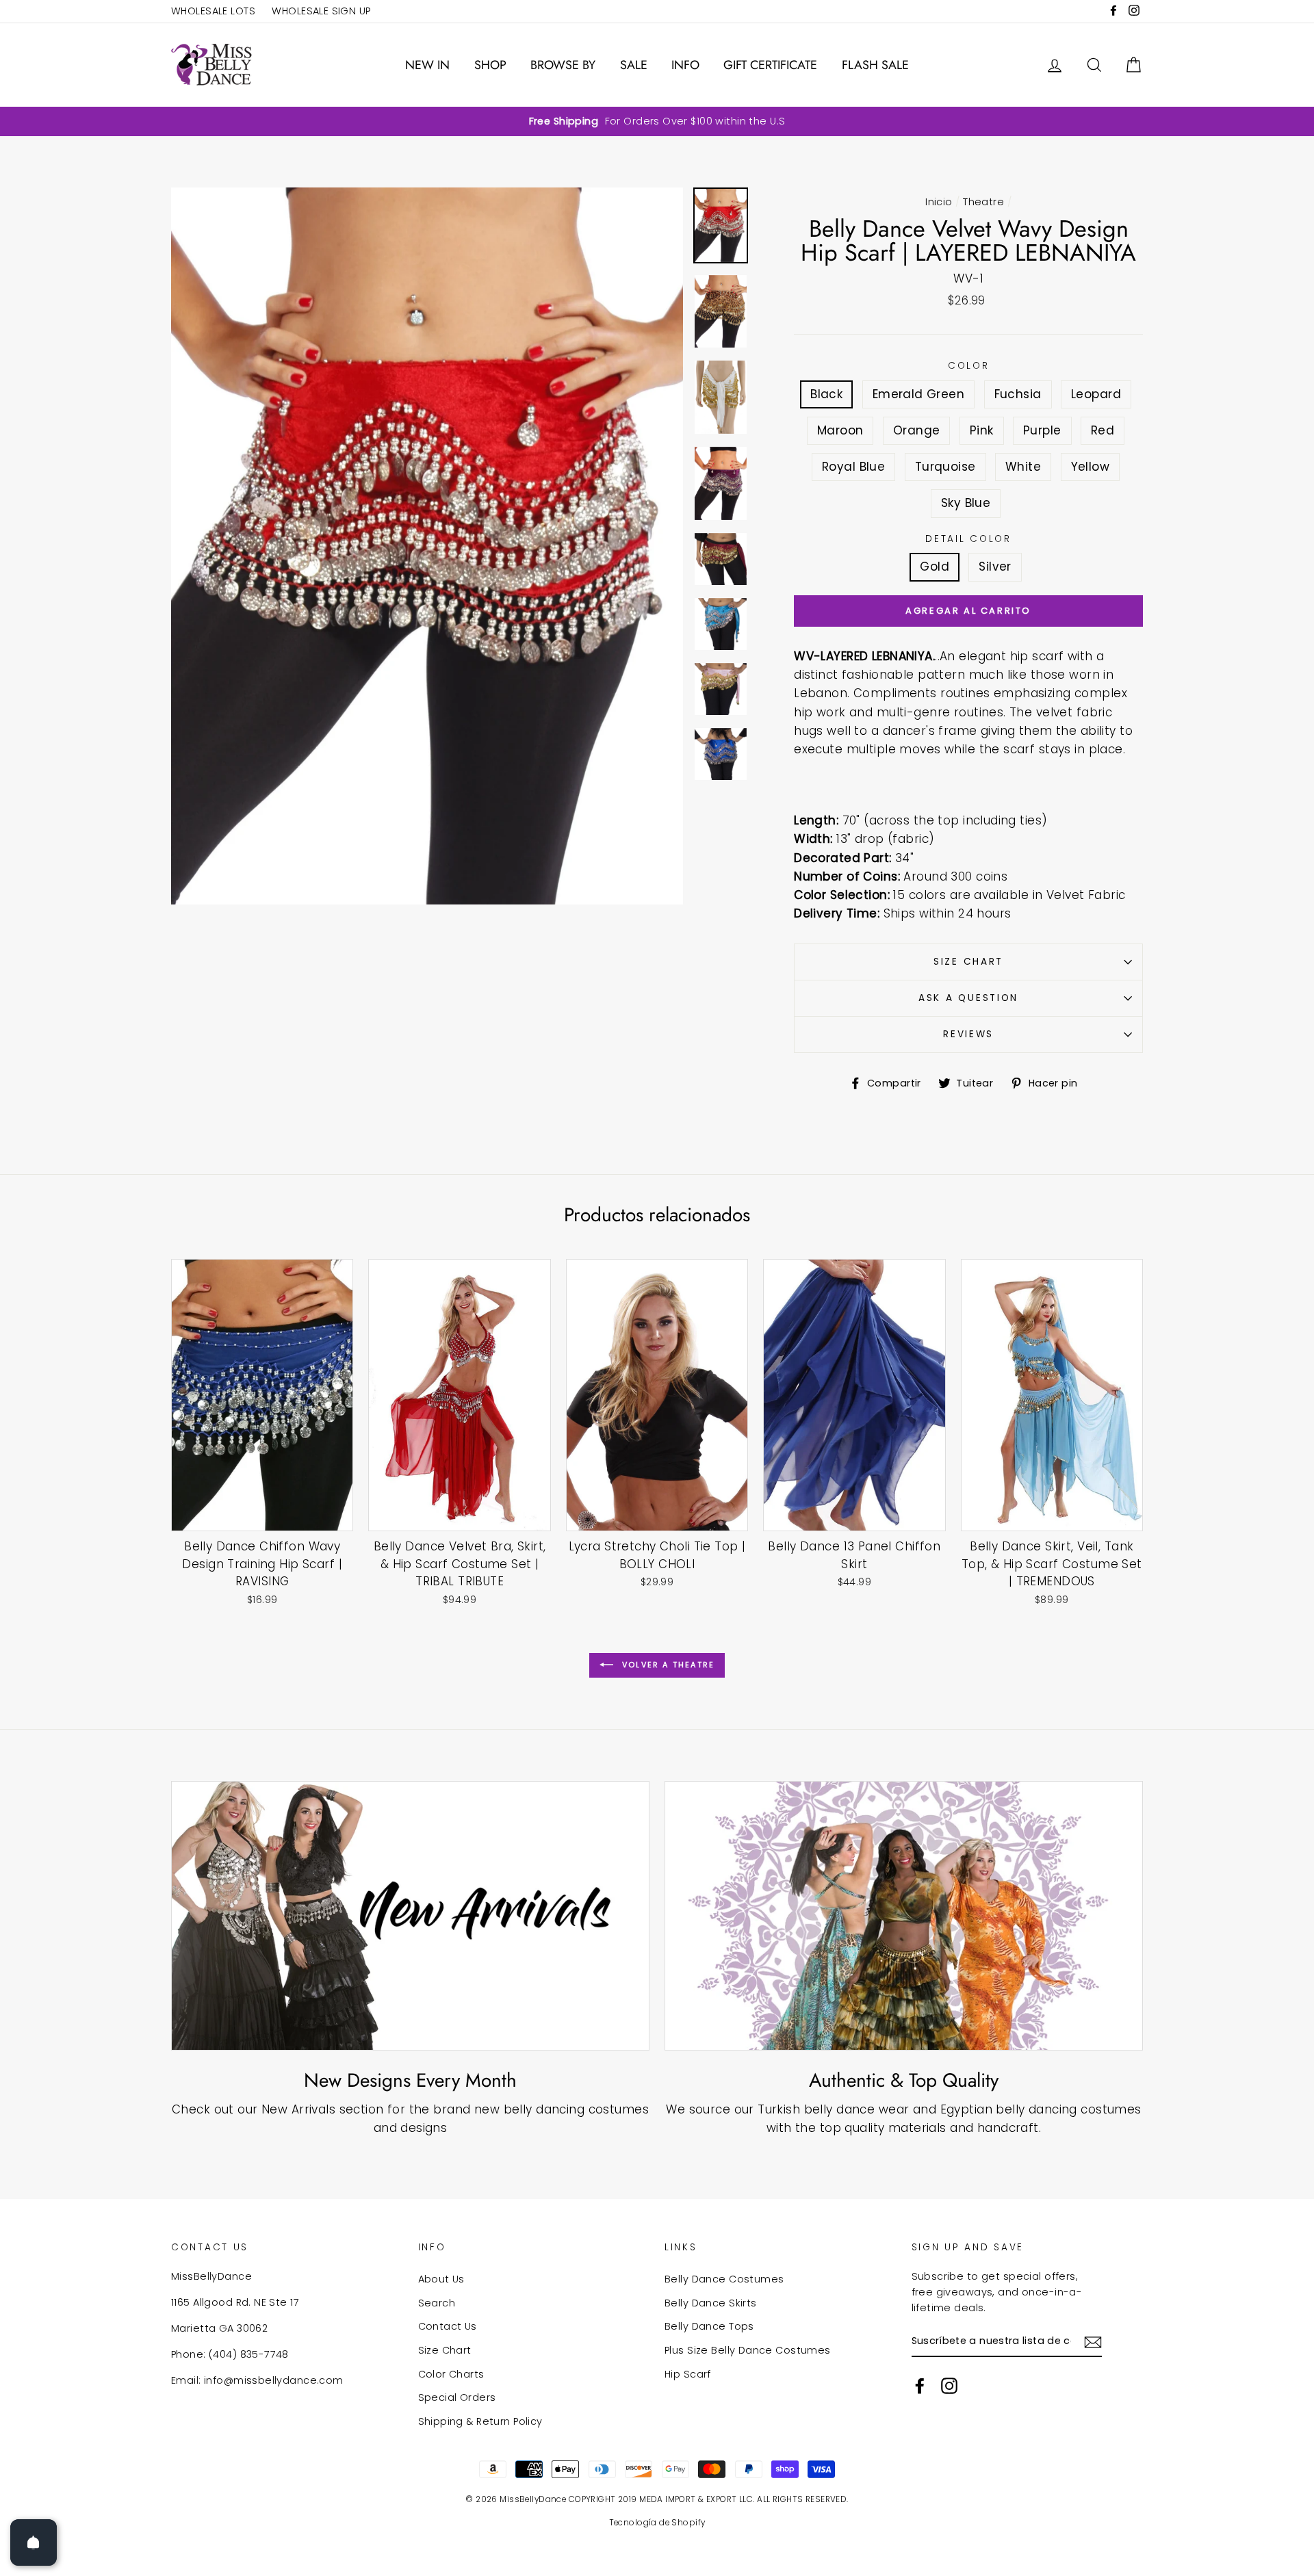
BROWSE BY (563, 65)
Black (826, 394)
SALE (634, 65)
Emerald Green (919, 394)
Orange (917, 430)
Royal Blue (853, 467)
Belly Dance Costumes (724, 2279)
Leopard (1096, 394)
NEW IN (427, 65)
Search (437, 2303)
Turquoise (945, 467)
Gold (935, 567)
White (1023, 467)
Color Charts (451, 2374)
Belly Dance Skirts (711, 2303)
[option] (657, 121)
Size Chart (968, 962)
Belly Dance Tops (709, 2326)
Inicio (939, 202)
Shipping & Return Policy (480, 2421)
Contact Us (448, 2326)
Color (969, 366)
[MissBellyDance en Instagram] (949, 2386)
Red (1103, 430)
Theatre (983, 202)
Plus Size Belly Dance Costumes (748, 2350)
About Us (441, 2279)
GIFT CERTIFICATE (770, 65)
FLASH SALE (875, 65)
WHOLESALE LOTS (213, 11)
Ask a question (968, 998)
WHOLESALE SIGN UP (321, 11)
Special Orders (457, 2397)
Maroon (840, 430)
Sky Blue (966, 503)
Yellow (1091, 467)
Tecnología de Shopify (657, 2523)
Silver (995, 567)
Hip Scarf (688, 2374)
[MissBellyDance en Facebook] (920, 2386)
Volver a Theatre (667, 1665)
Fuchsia (1018, 394)
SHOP (490, 65)
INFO (685, 65)
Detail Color (968, 539)
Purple (1042, 430)
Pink (982, 430)
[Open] (34, 2542)
